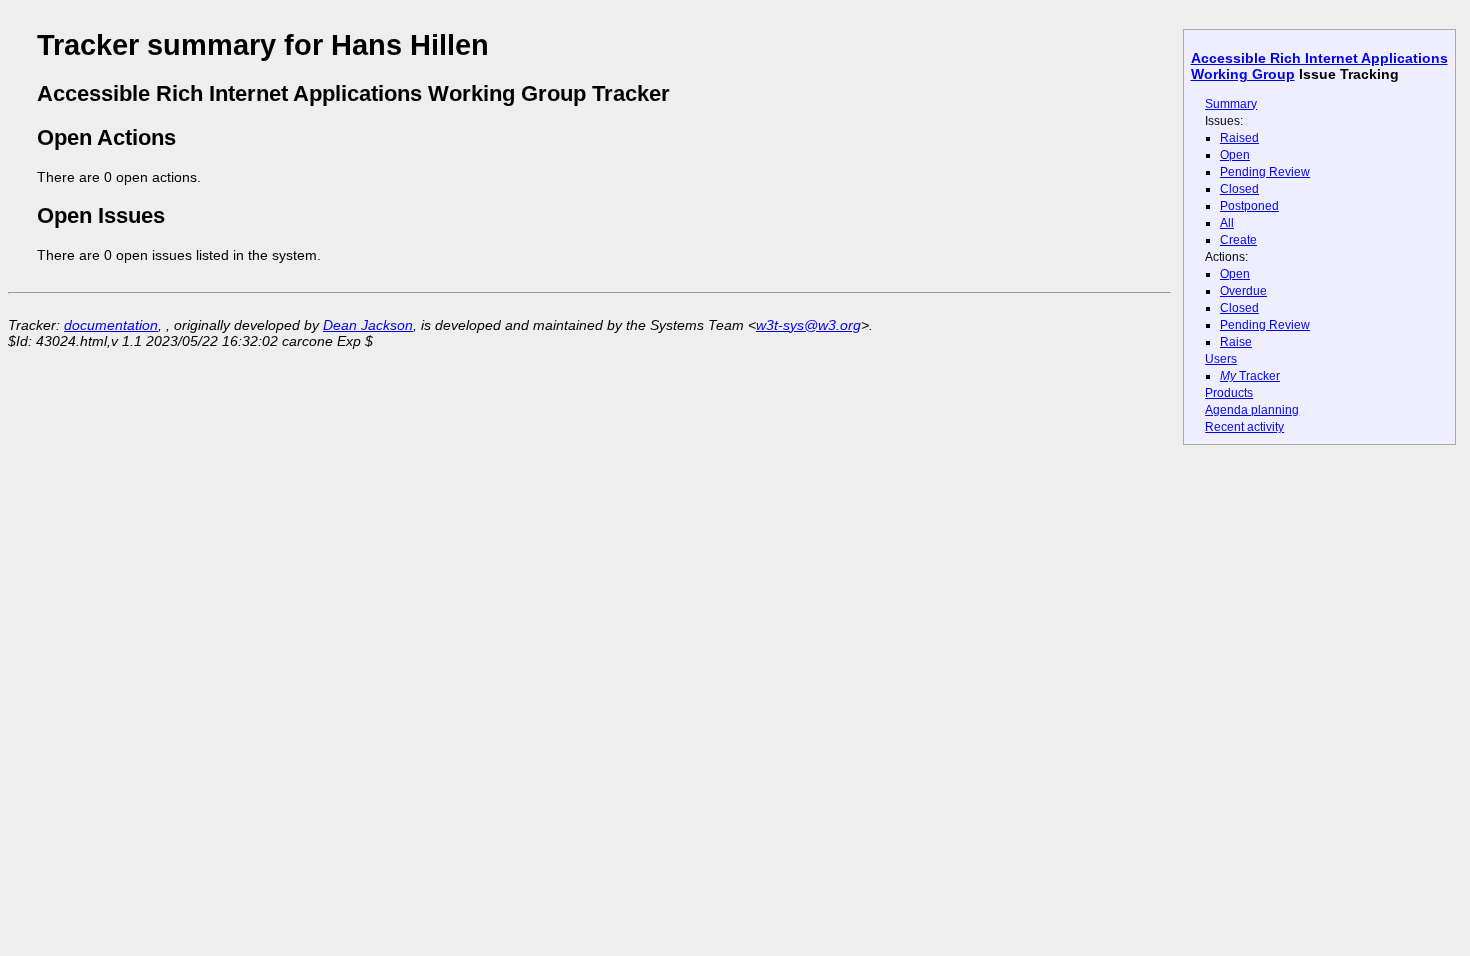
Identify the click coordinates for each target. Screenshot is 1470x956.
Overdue (1243, 291)
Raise (1236, 342)
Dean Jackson (368, 325)
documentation (111, 325)
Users (1221, 359)
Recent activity (1244, 427)
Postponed (1249, 206)
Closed (1239, 189)
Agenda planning (1252, 410)
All (1227, 223)
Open (1235, 155)
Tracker (1250, 376)
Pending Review (1265, 172)
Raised (1239, 138)
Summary (1231, 104)
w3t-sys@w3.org (808, 325)
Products (1229, 393)
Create (1238, 240)
